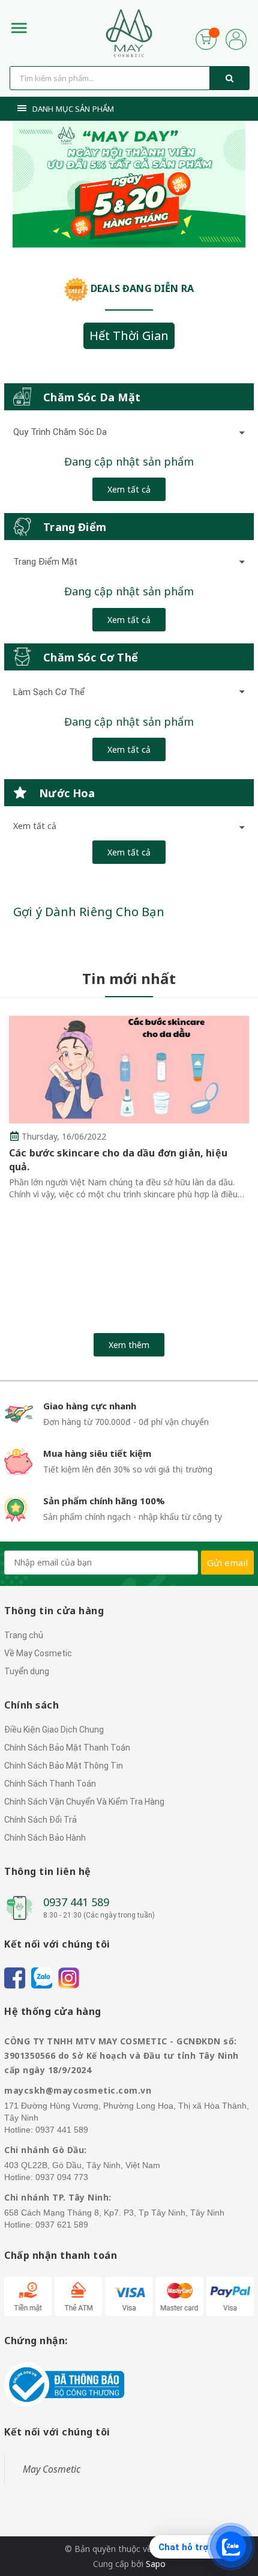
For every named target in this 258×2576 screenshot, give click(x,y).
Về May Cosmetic (38, 1653)
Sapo (156, 2564)
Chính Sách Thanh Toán (50, 1784)
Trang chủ (24, 1635)
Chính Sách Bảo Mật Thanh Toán (67, 1748)
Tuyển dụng (27, 1671)
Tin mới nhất (129, 978)
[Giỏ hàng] (206, 38)
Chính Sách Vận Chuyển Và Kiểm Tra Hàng (84, 1802)
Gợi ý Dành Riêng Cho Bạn (89, 912)
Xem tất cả (129, 489)
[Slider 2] (129, 184)
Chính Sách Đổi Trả (40, 1820)
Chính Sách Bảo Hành (45, 1838)
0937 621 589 (62, 2225)
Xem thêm (129, 1345)
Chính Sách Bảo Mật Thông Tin (64, 1766)
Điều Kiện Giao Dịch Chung (54, 1730)
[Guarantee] (64, 2383)
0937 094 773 (62, 2177)
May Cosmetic (52, 2469)
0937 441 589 (76, 1902)
